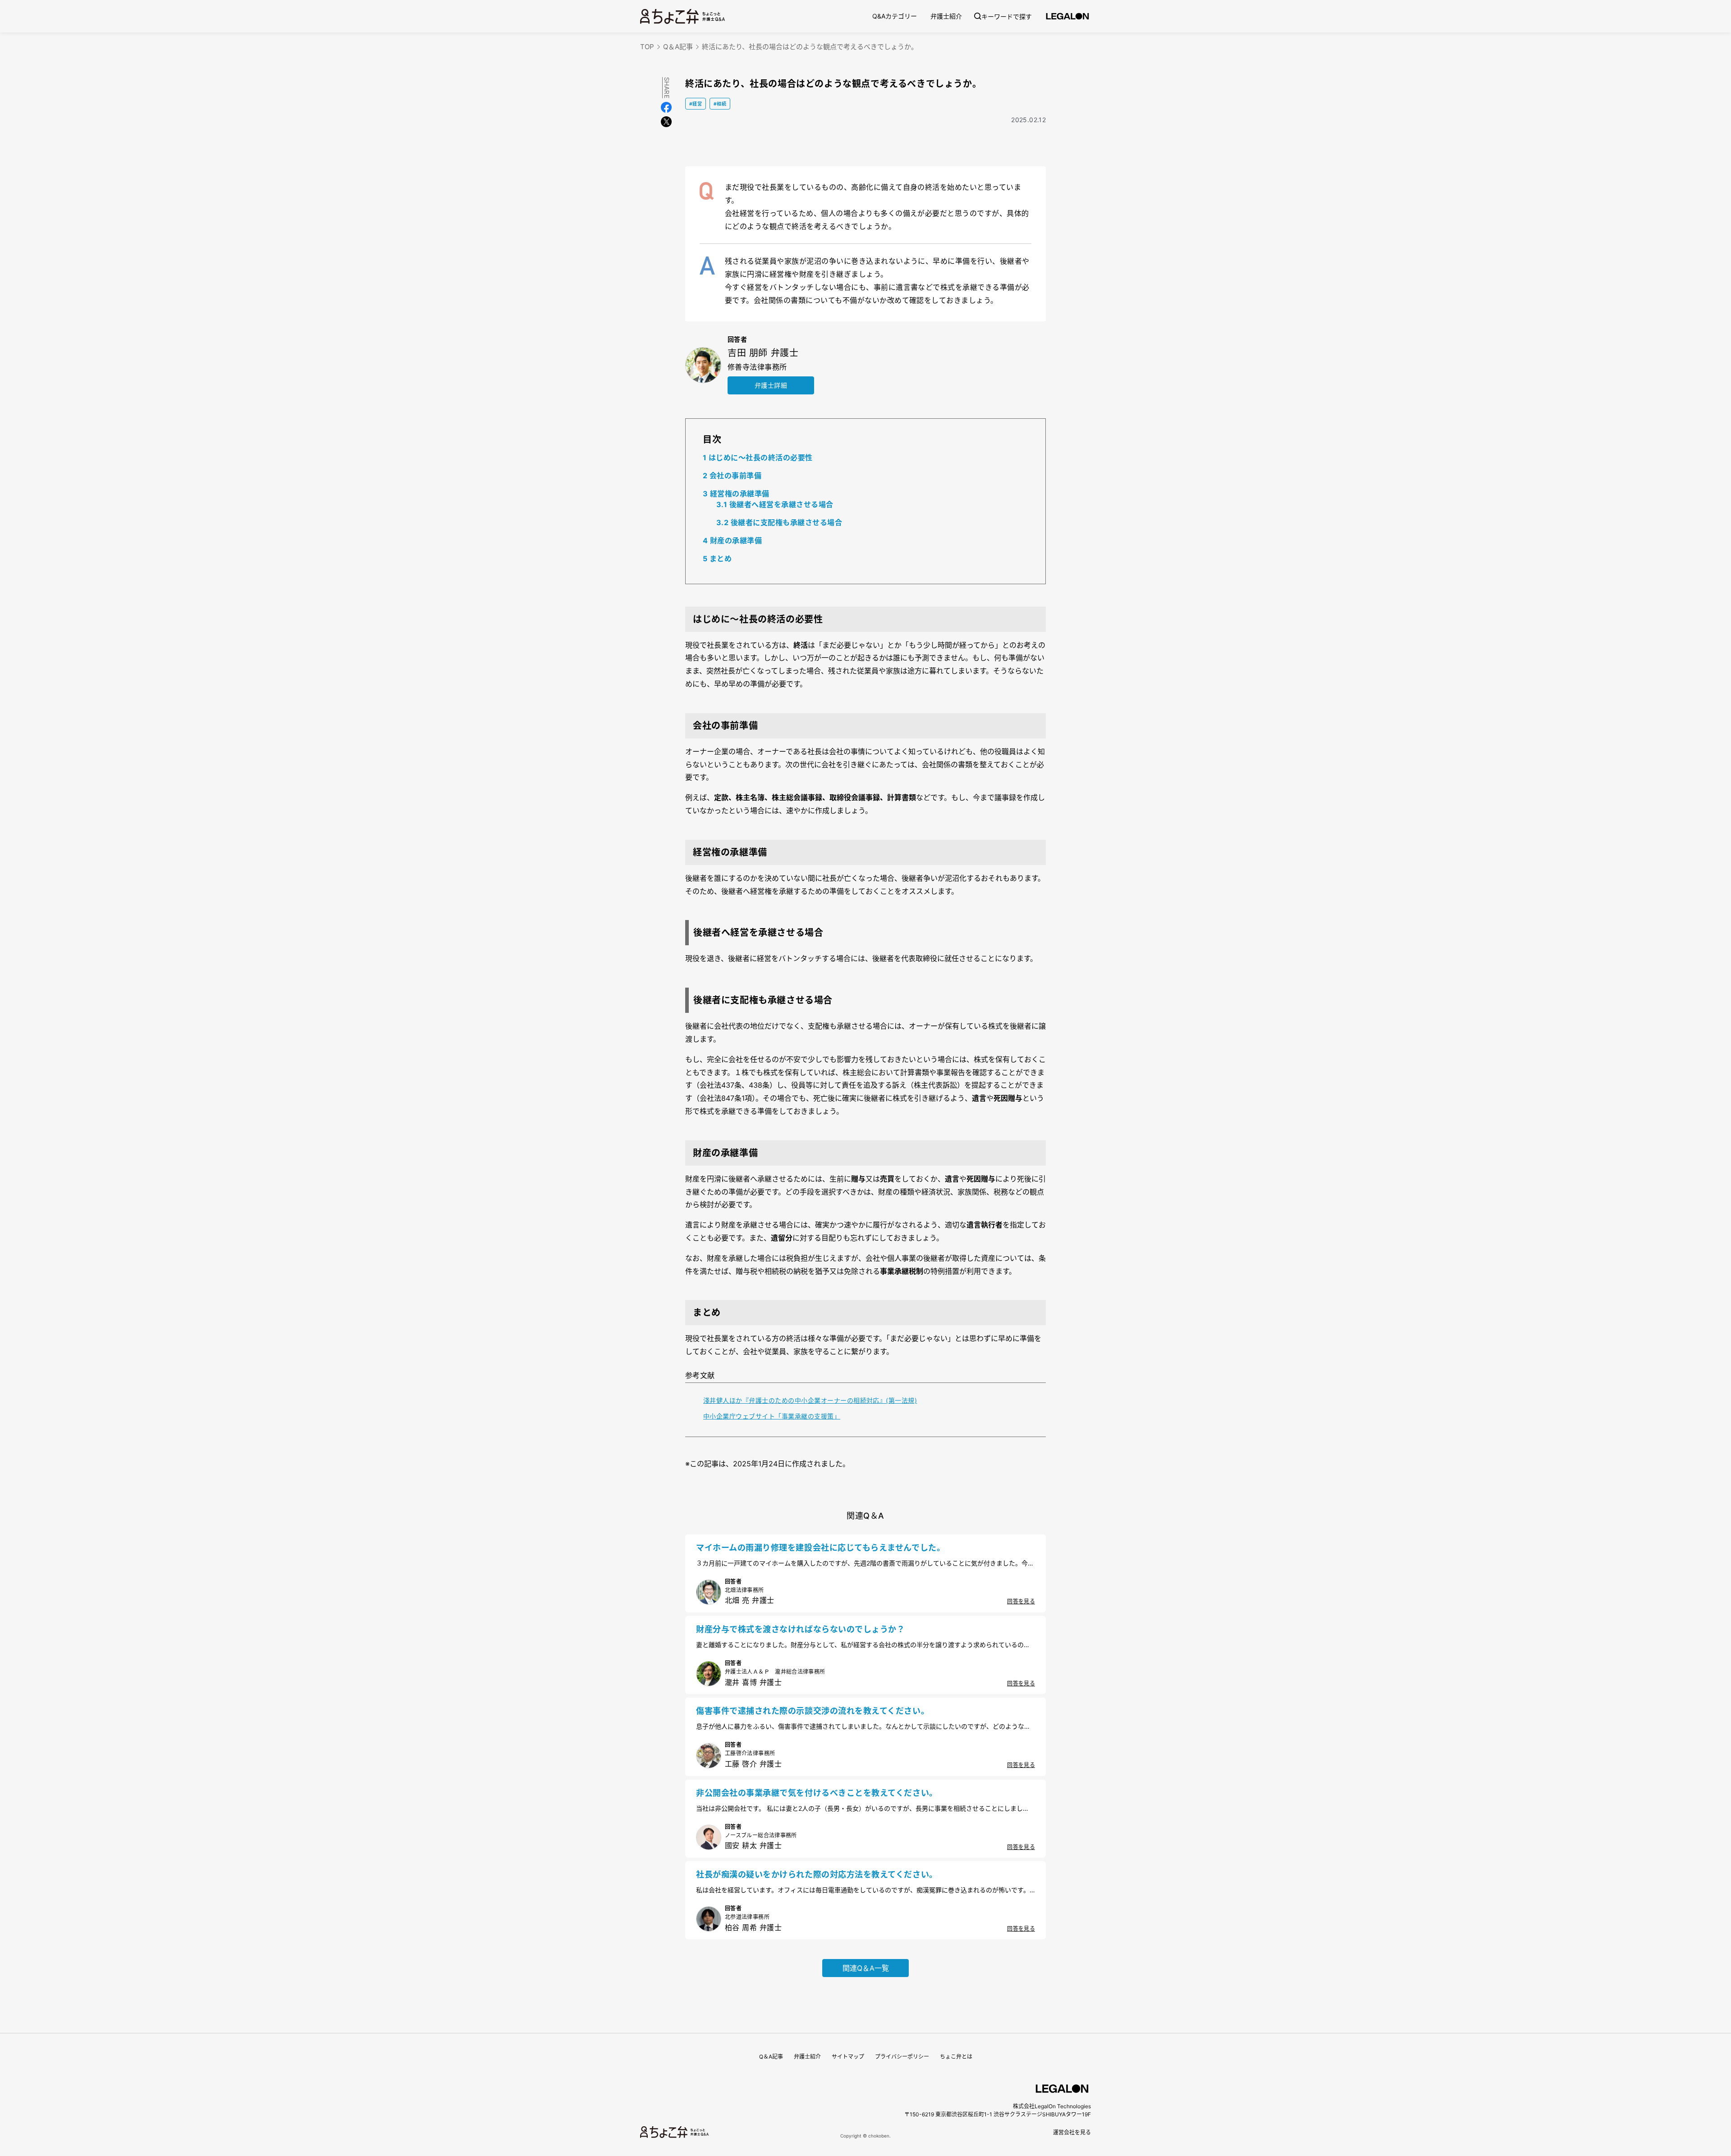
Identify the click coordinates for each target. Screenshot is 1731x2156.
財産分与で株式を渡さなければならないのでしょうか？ (801, 1629)
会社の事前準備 (732, 476)
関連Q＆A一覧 (866, 1968)
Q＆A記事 (678, 47)
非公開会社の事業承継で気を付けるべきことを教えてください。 (817, 1793)
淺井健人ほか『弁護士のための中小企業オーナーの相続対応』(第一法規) (810, 1400)
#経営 (696, 104)
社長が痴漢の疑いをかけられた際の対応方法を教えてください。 (817, 1874)
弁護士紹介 (946, 16)
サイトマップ (848, 2057)
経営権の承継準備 (736, 494)
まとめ (717, 558)
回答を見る (1021, 1601)
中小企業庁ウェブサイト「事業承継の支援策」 (772, 1416)
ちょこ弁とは (956, 2057)
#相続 (720, 104)
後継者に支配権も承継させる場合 (779, 522)
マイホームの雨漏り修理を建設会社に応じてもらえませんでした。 (820, 1548)
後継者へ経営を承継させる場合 (775, 504)
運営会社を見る (1072, 2132)
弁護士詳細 (771, 385)
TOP (647, 47)
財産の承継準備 (732, 540)
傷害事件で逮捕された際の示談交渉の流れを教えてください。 (813, 1711)
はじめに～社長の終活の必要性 (758, 458)
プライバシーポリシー (902, 2057)
